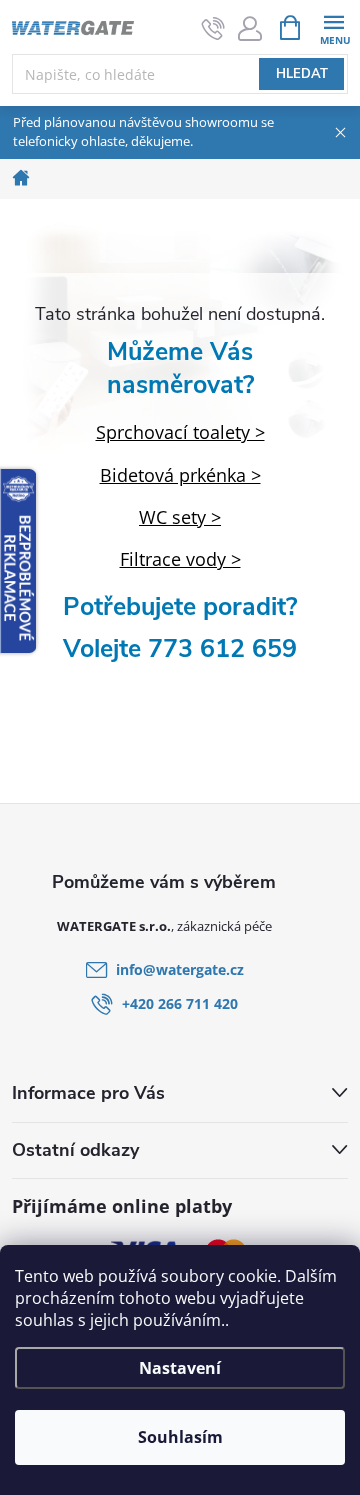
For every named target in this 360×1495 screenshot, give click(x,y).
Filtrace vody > (180, 559)
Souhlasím (180, 1437)
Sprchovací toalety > (180, 432)
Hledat (302, 74)
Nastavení (180, 1368)
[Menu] (333, 26)
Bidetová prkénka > (180, 475)
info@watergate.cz (180, 969)
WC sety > (180, 517)
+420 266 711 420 (180, 1003)
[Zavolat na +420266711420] (213, 28)
